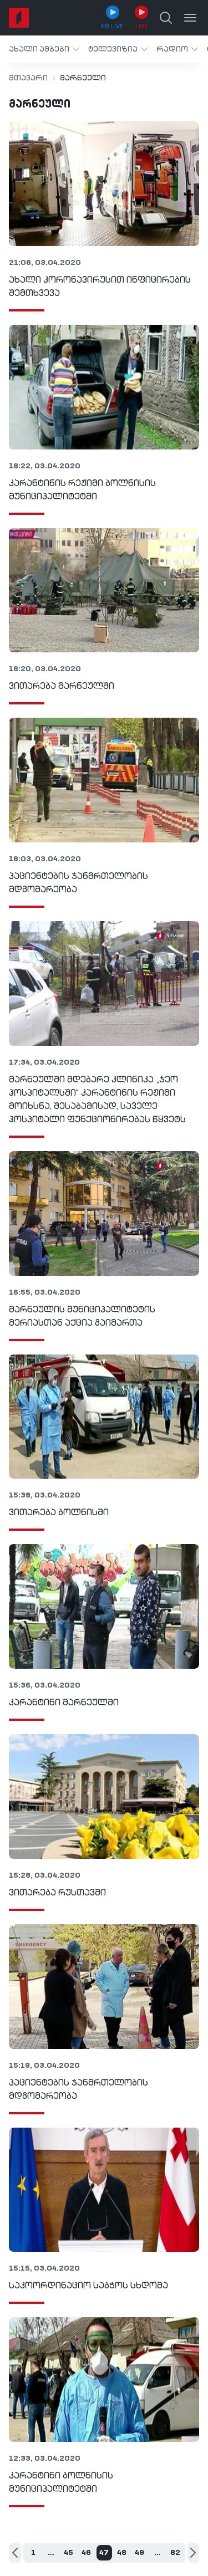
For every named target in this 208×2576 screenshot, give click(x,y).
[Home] (19, 18)
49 (139, 2553)
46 (86, 2553)
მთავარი (28, 78)
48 (122, 2553)
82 (175, 2553)
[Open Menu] (190, 18)
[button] (44, 49)
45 (69, 2553)
